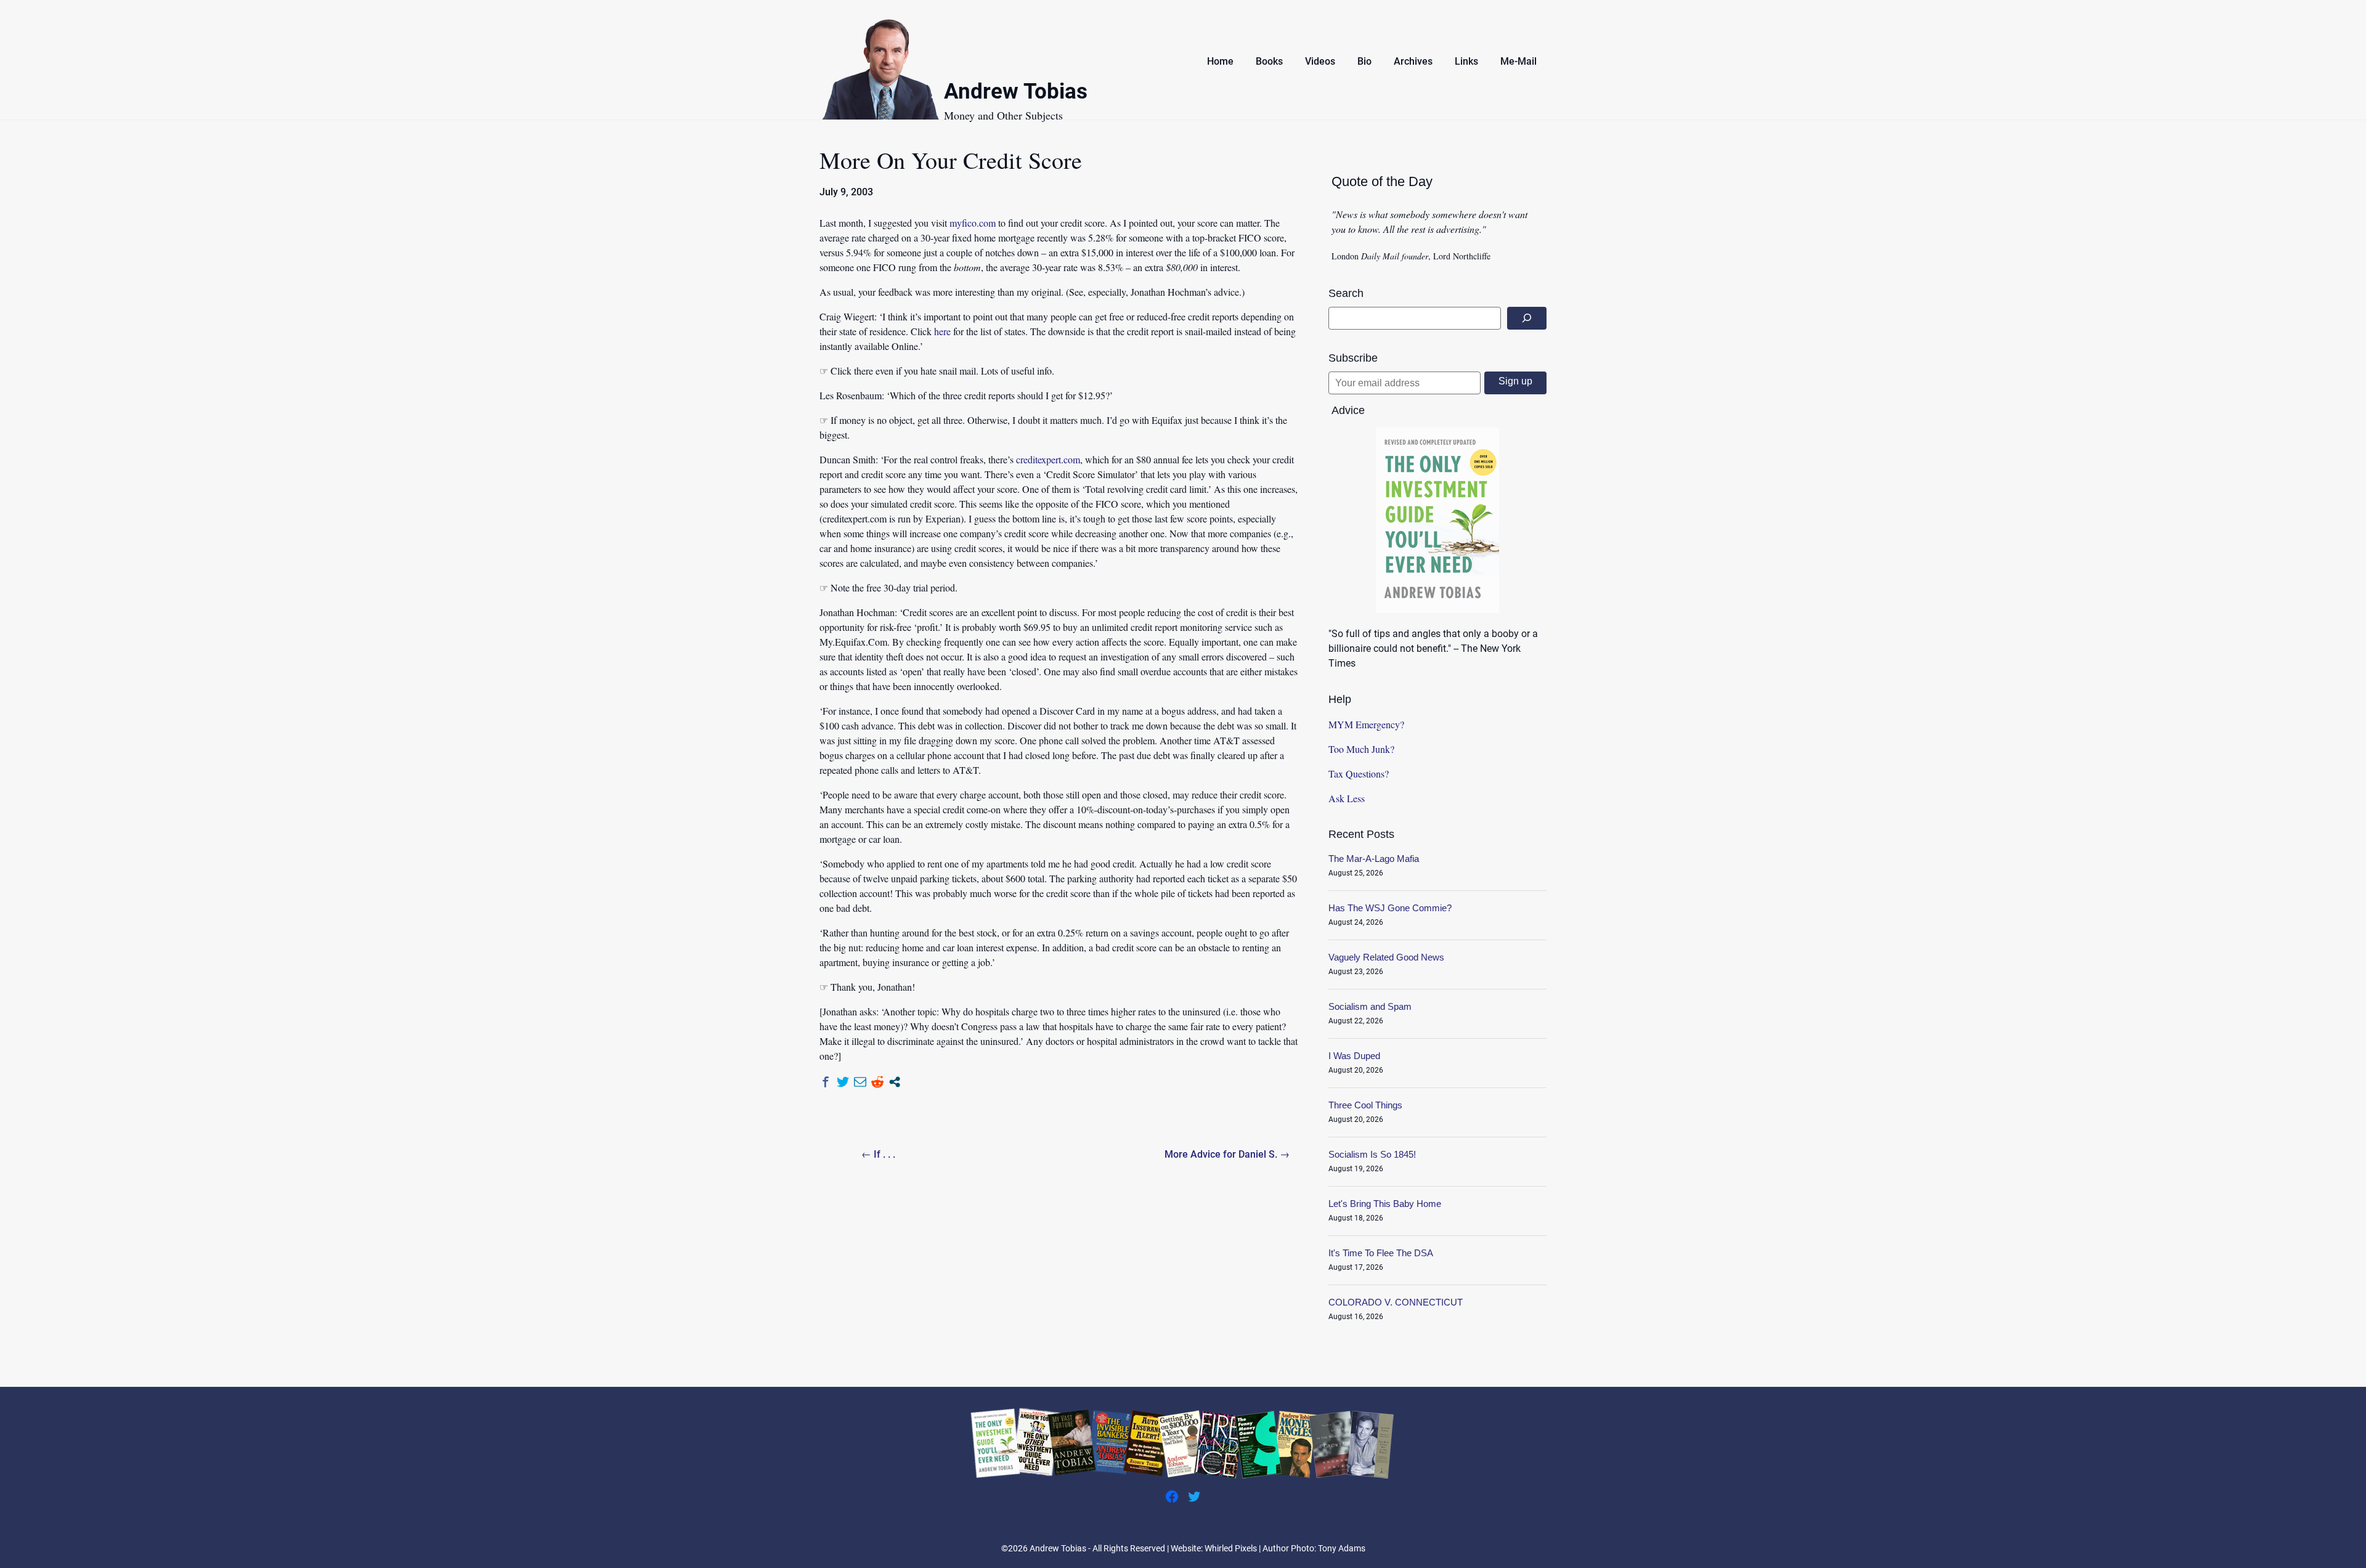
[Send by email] (860, 1082)
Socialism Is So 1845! (1372, 1154)
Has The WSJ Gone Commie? (1390, 908)
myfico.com (973, 223)
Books (1269, 61)
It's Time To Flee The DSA (1381, 1253)
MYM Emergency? (1366, 724)
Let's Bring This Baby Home (1385, 1204)
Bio (1364, 61)
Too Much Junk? (1361, 749)
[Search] (1527, 318)
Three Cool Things (1365, 1105)
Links (1466, 61)
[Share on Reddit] (877, 1082)
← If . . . (878, 1154)
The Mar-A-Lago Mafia (1374, 859)
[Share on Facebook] (826, 1082)
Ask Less (1347, 798)
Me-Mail (1518, 61)
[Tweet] (843, 1082)
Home (1220, 61)
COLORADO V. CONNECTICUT (1396, 1302)
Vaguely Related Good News (1386, 957)
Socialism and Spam (1370, 1006)
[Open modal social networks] (895, 1082)
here (942, 331)
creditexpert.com (1048, 459)
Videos (1320, 61)
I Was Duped (1354, 1056)
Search (1346, 293)
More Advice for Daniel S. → (1227, 1154)
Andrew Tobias (1016, 93)
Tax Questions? (1359, 774)
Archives (1413, 61)
